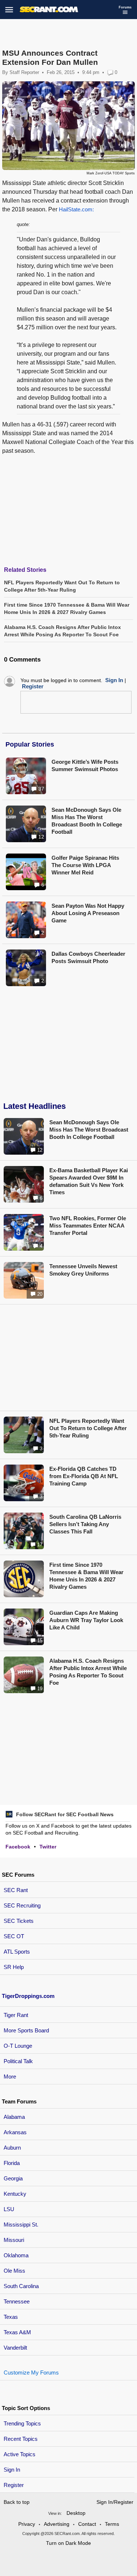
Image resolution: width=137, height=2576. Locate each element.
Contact (87, 2524)
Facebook (18, 1847)
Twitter (48, 1847)
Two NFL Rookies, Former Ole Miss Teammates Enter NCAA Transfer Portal (88, 1226)
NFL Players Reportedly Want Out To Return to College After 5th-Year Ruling (88, 1428)
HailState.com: (76, 209)
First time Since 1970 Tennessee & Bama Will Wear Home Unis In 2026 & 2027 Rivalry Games (86, 1576)
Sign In (12, 2470)
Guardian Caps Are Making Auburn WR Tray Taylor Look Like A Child (86, 1620)
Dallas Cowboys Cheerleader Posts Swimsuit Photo (88, 957)
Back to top (17, 2502)
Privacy (27, 2524)
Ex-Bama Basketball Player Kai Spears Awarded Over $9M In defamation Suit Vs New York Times (89, 1181)
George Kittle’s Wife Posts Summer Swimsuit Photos (85, 765)
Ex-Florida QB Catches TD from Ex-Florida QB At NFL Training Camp (84, 1476)
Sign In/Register (115, 2502)
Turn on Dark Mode (68, 2543)
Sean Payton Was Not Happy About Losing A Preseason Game (88, 913)
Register (14, 2485)
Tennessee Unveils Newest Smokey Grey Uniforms (83, 1270)
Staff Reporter (24, 72)
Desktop (76, 2513)
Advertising (57, 2524)
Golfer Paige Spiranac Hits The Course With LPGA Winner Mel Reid (85, 865)
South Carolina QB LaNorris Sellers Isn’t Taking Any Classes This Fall (85, 1524)
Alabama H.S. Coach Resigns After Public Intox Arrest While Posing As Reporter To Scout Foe (88, 1672)
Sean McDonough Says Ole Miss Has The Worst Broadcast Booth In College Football (87, 821)
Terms (112, 2524)
